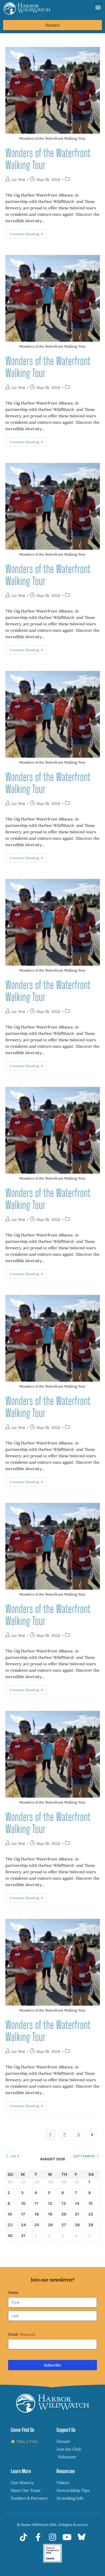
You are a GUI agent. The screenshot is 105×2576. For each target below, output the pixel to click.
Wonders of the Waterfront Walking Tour (48, 159)
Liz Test (18, 180)
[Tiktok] (23, 2537)
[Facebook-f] (38, 2537)
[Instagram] (52, 2537)
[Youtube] (67, 2537)
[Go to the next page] (92, 2135)
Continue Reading (29, 233)
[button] (98, 7)
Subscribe (52, 2365)
